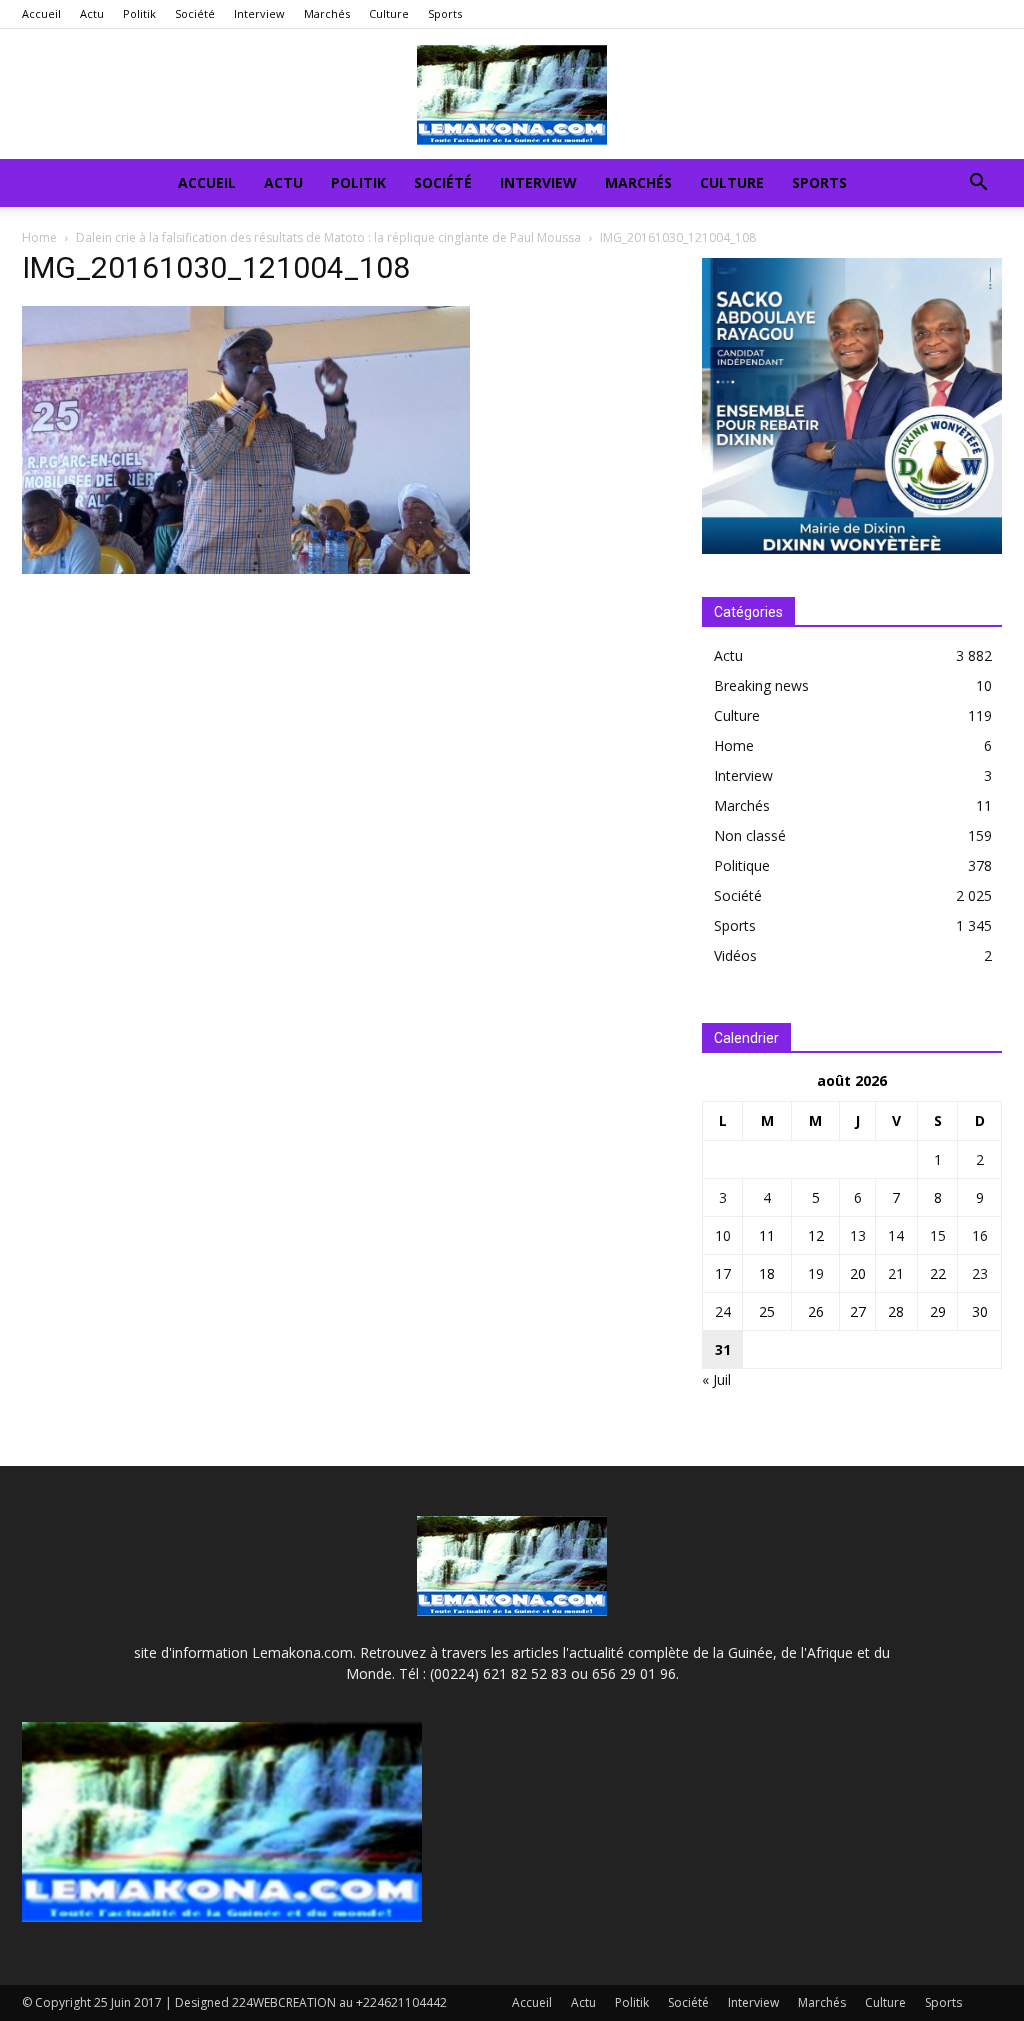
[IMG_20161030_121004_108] (246, 569)
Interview (259, 13)
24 (723, 1311)
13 (858, 1235)
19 (816, 1273)
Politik (139, 13)
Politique (742, 865)
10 (723, 1235)
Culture (389, 13)
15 (938, 1235)
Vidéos (735, 955)
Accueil (41, 13)
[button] (978, 184)
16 (980, 1235)
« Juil (716, 1379)
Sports (445, 13)
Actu (92, 13)
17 (723, 1273)
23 (980, 1273)
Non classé (750, 835)
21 (896, 1273)
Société (195, 13)
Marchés (327, 13)
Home (39, 237)
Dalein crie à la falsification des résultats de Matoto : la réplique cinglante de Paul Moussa (328, 237)
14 (896, 1235)
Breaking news (761, 685)
